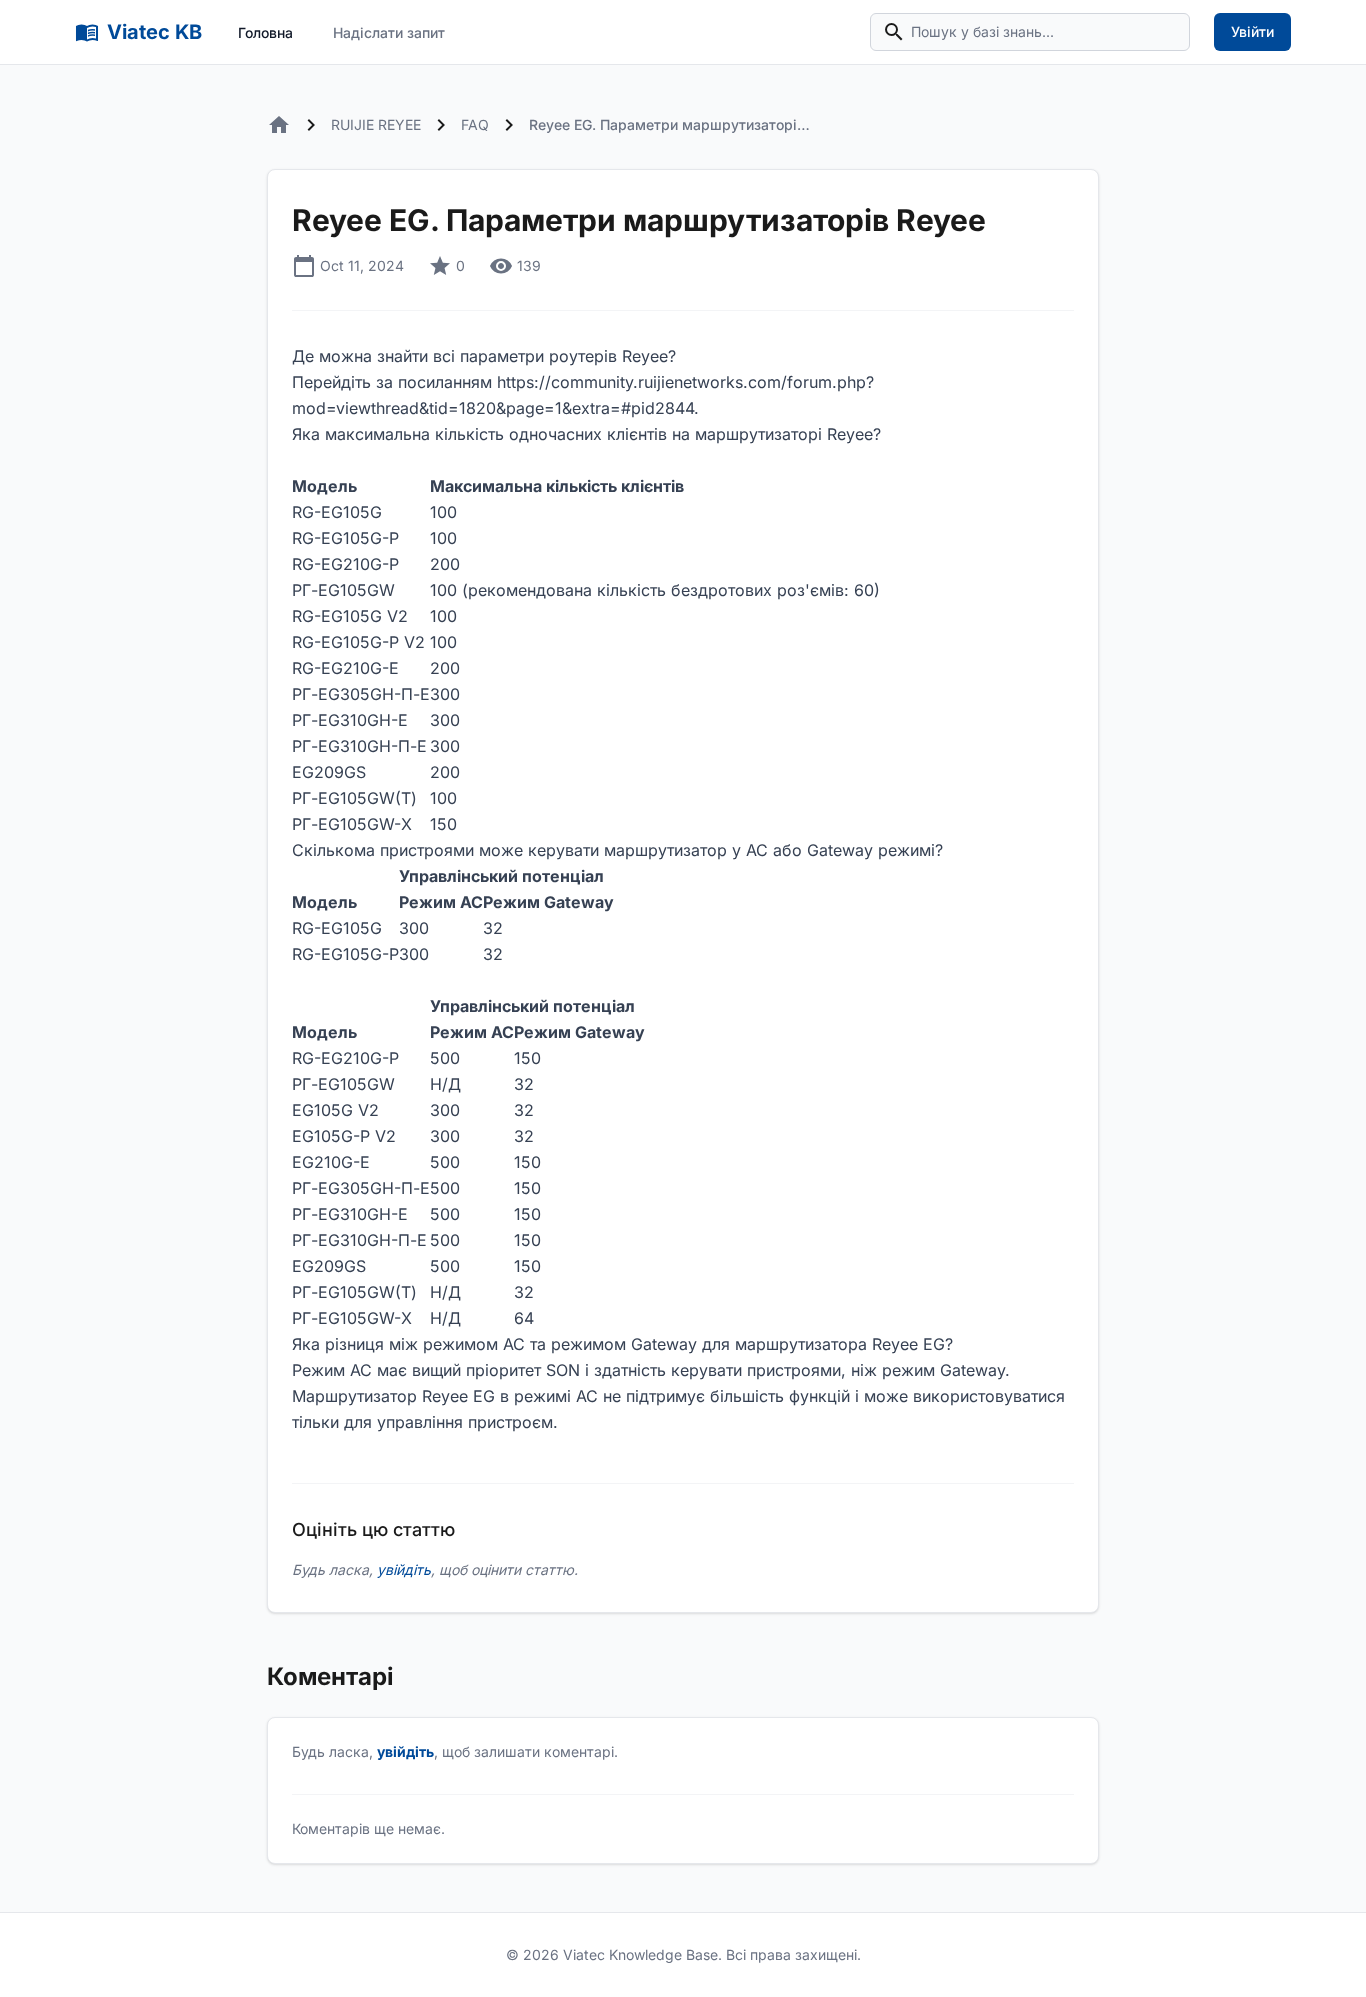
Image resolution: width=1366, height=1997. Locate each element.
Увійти (1252, 31)
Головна (265, 32)
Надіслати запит (389, 32)
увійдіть (404, 1569)
